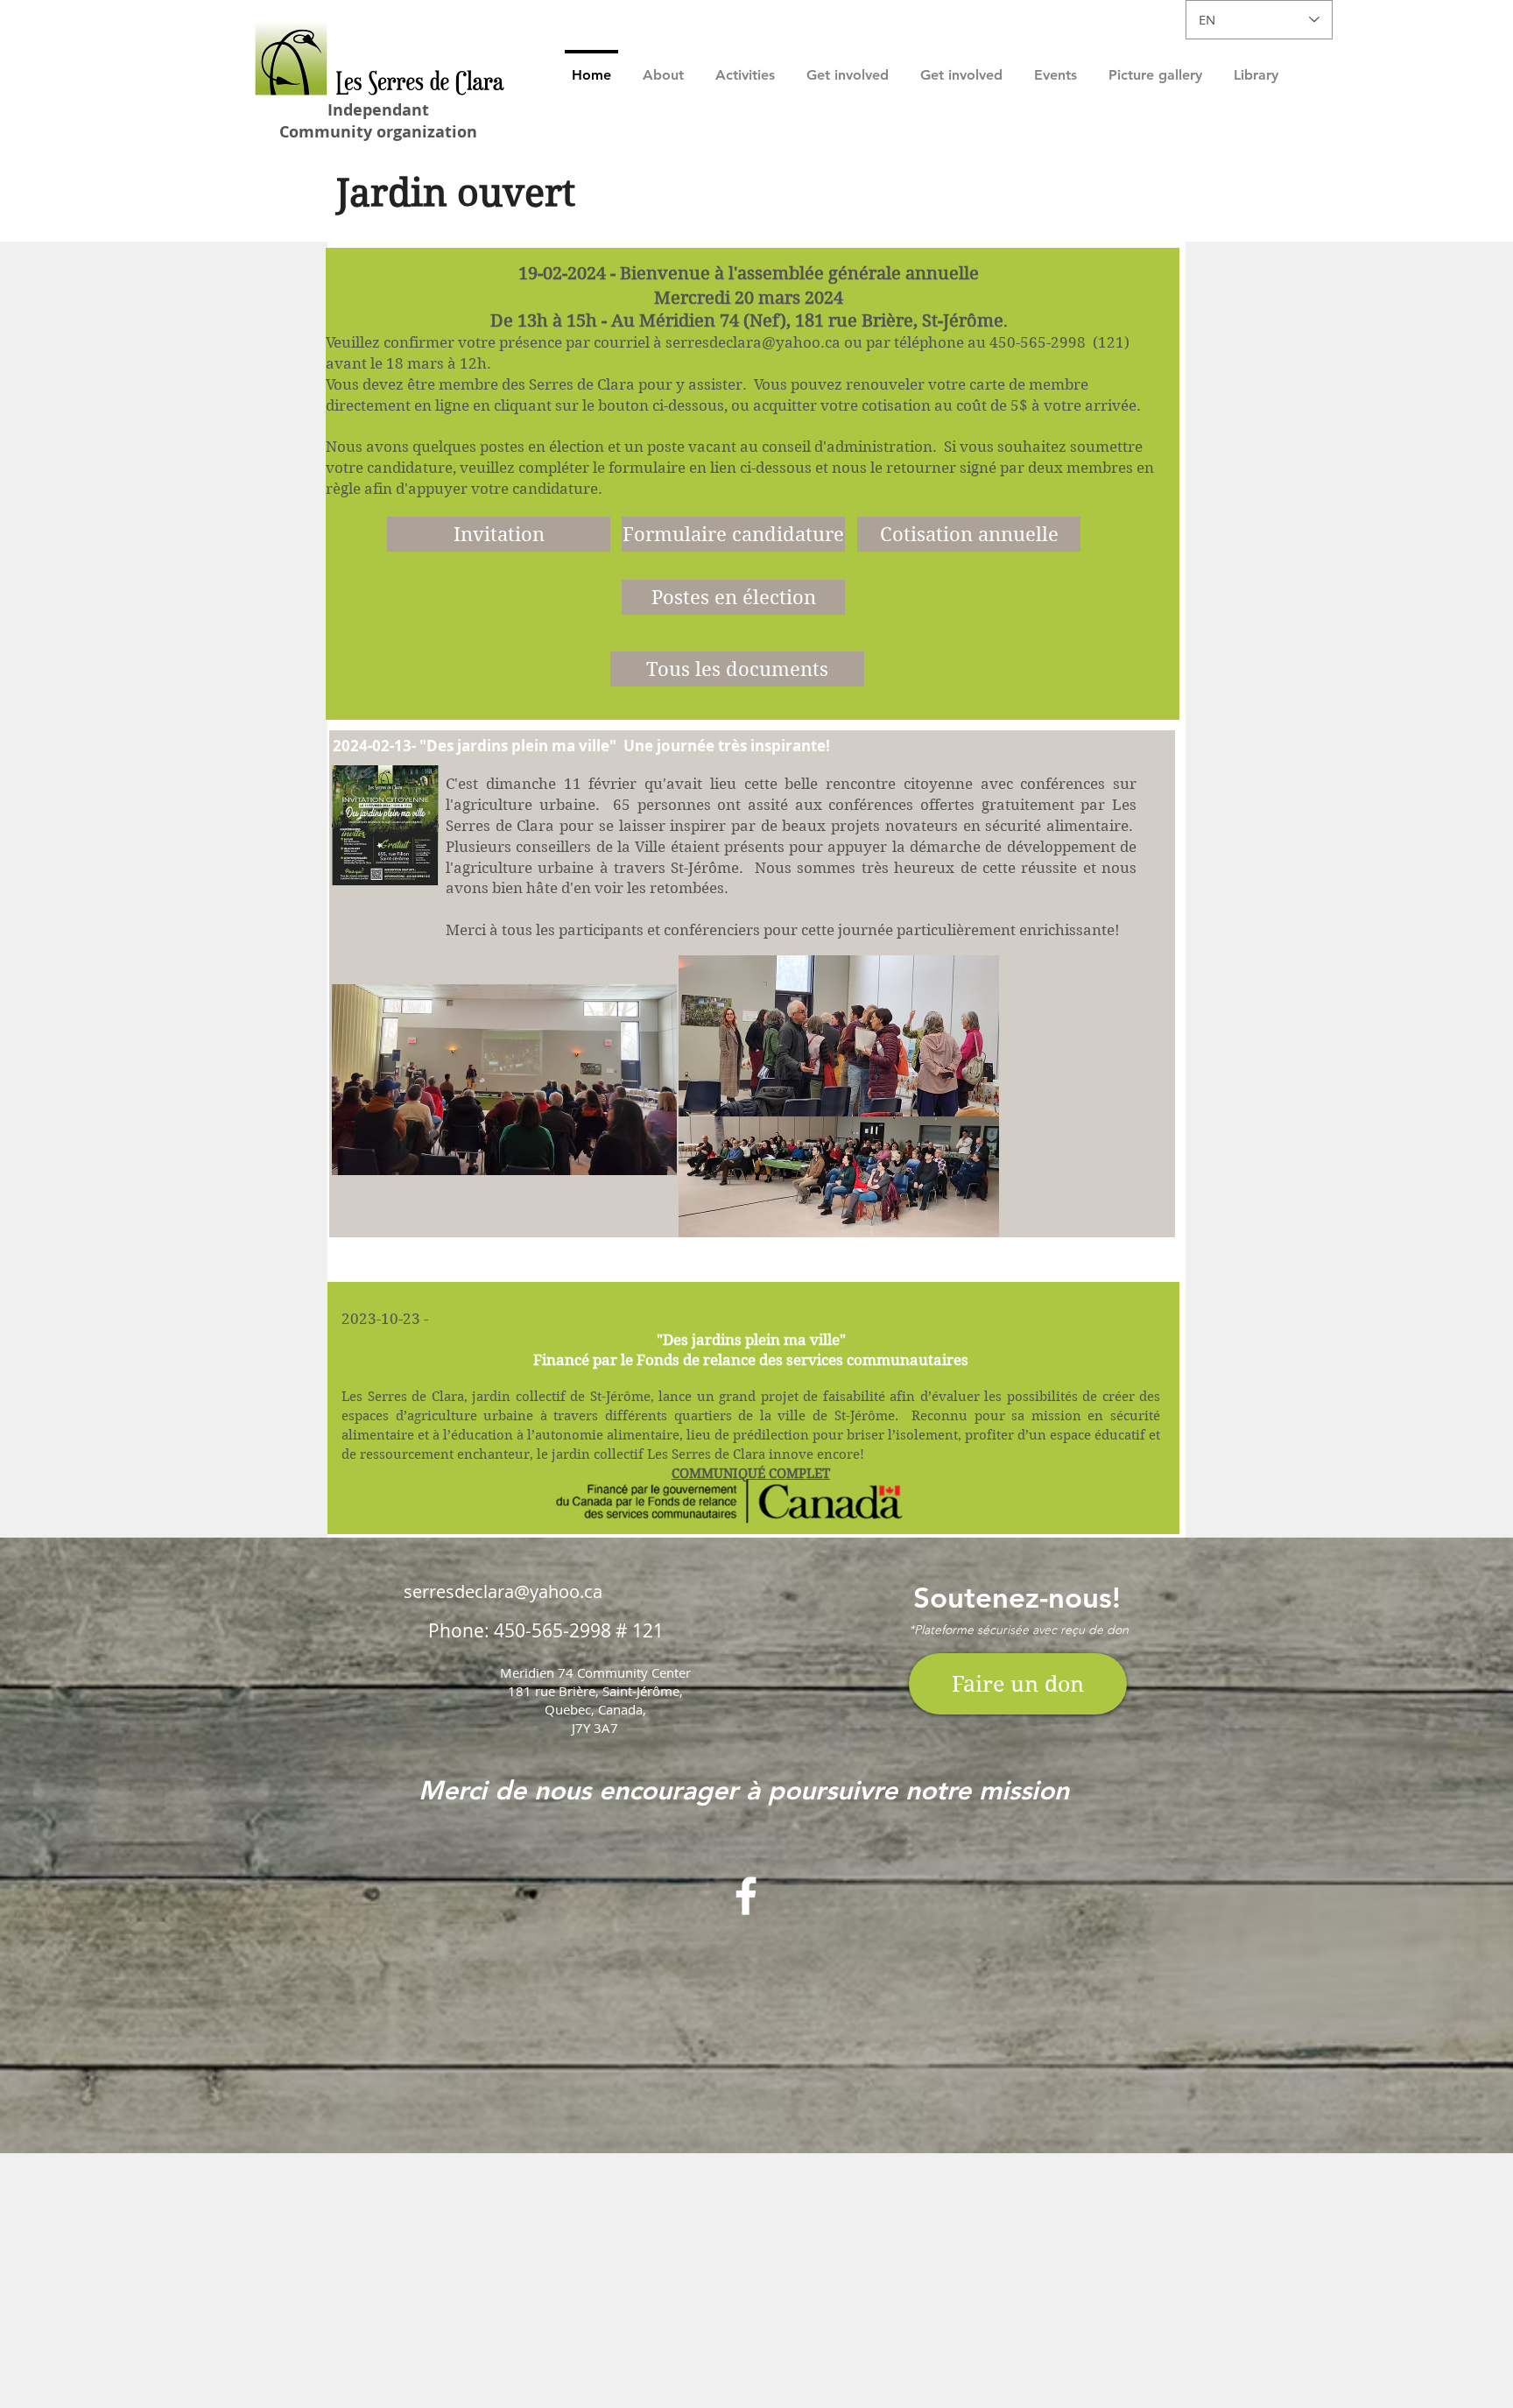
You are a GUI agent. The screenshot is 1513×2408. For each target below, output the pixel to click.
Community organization (378, 132)
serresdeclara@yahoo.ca (753, 342)
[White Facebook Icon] (746, 1896)
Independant (378, 110)
